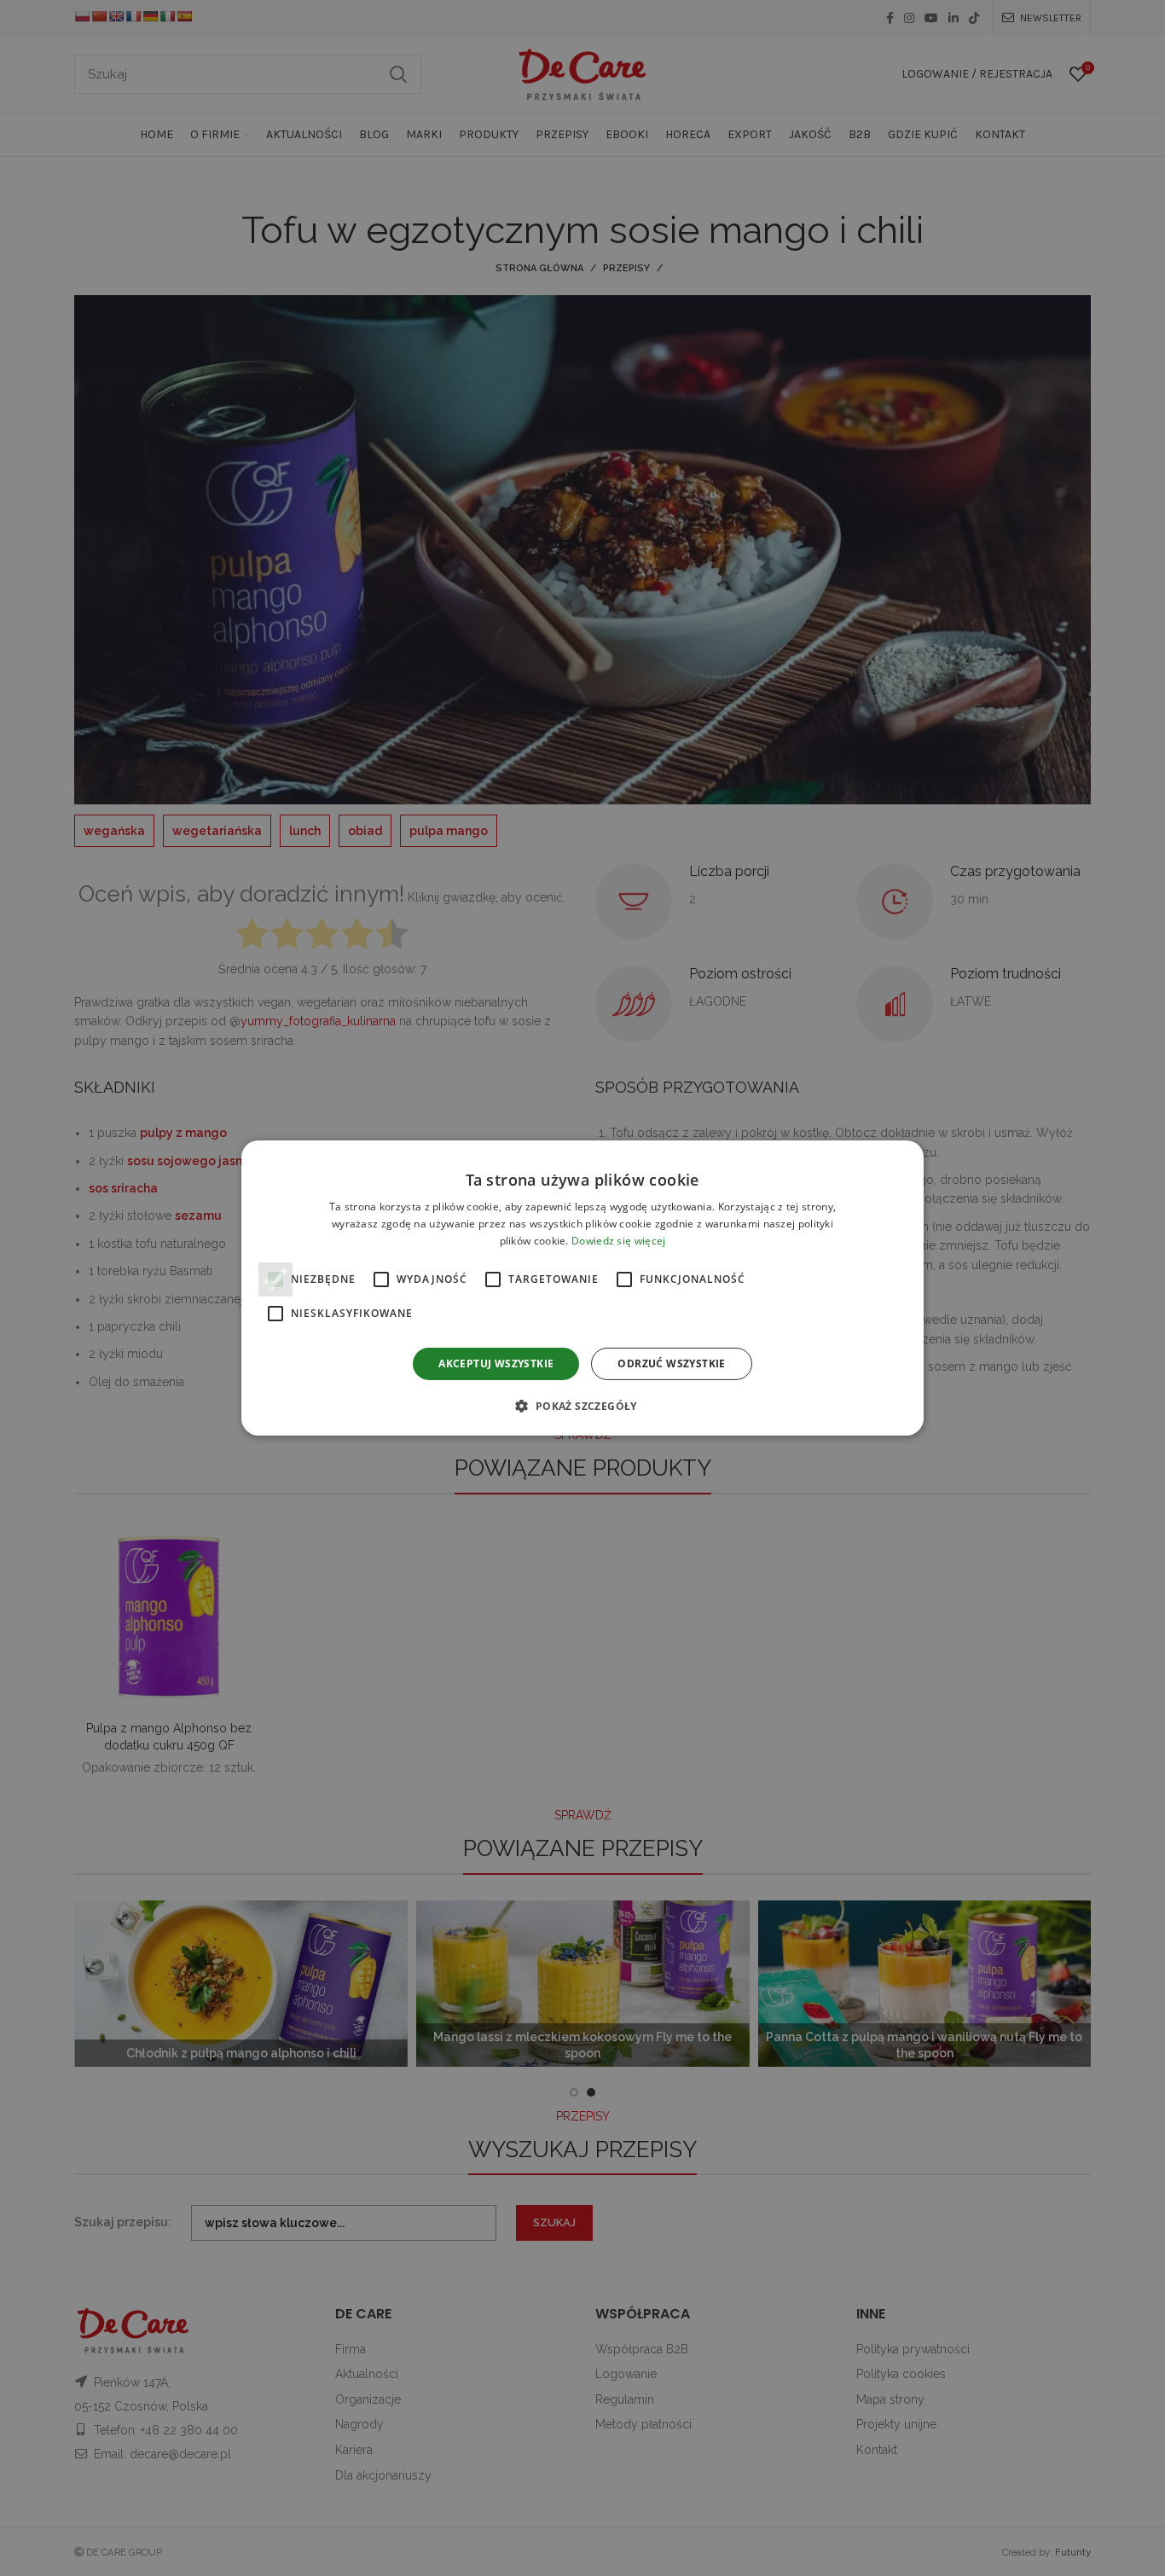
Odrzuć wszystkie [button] (671, 1363)
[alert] (582, 1288)
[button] (582, 1406)
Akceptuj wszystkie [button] (496, 1363)
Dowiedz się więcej (618, 1241)
